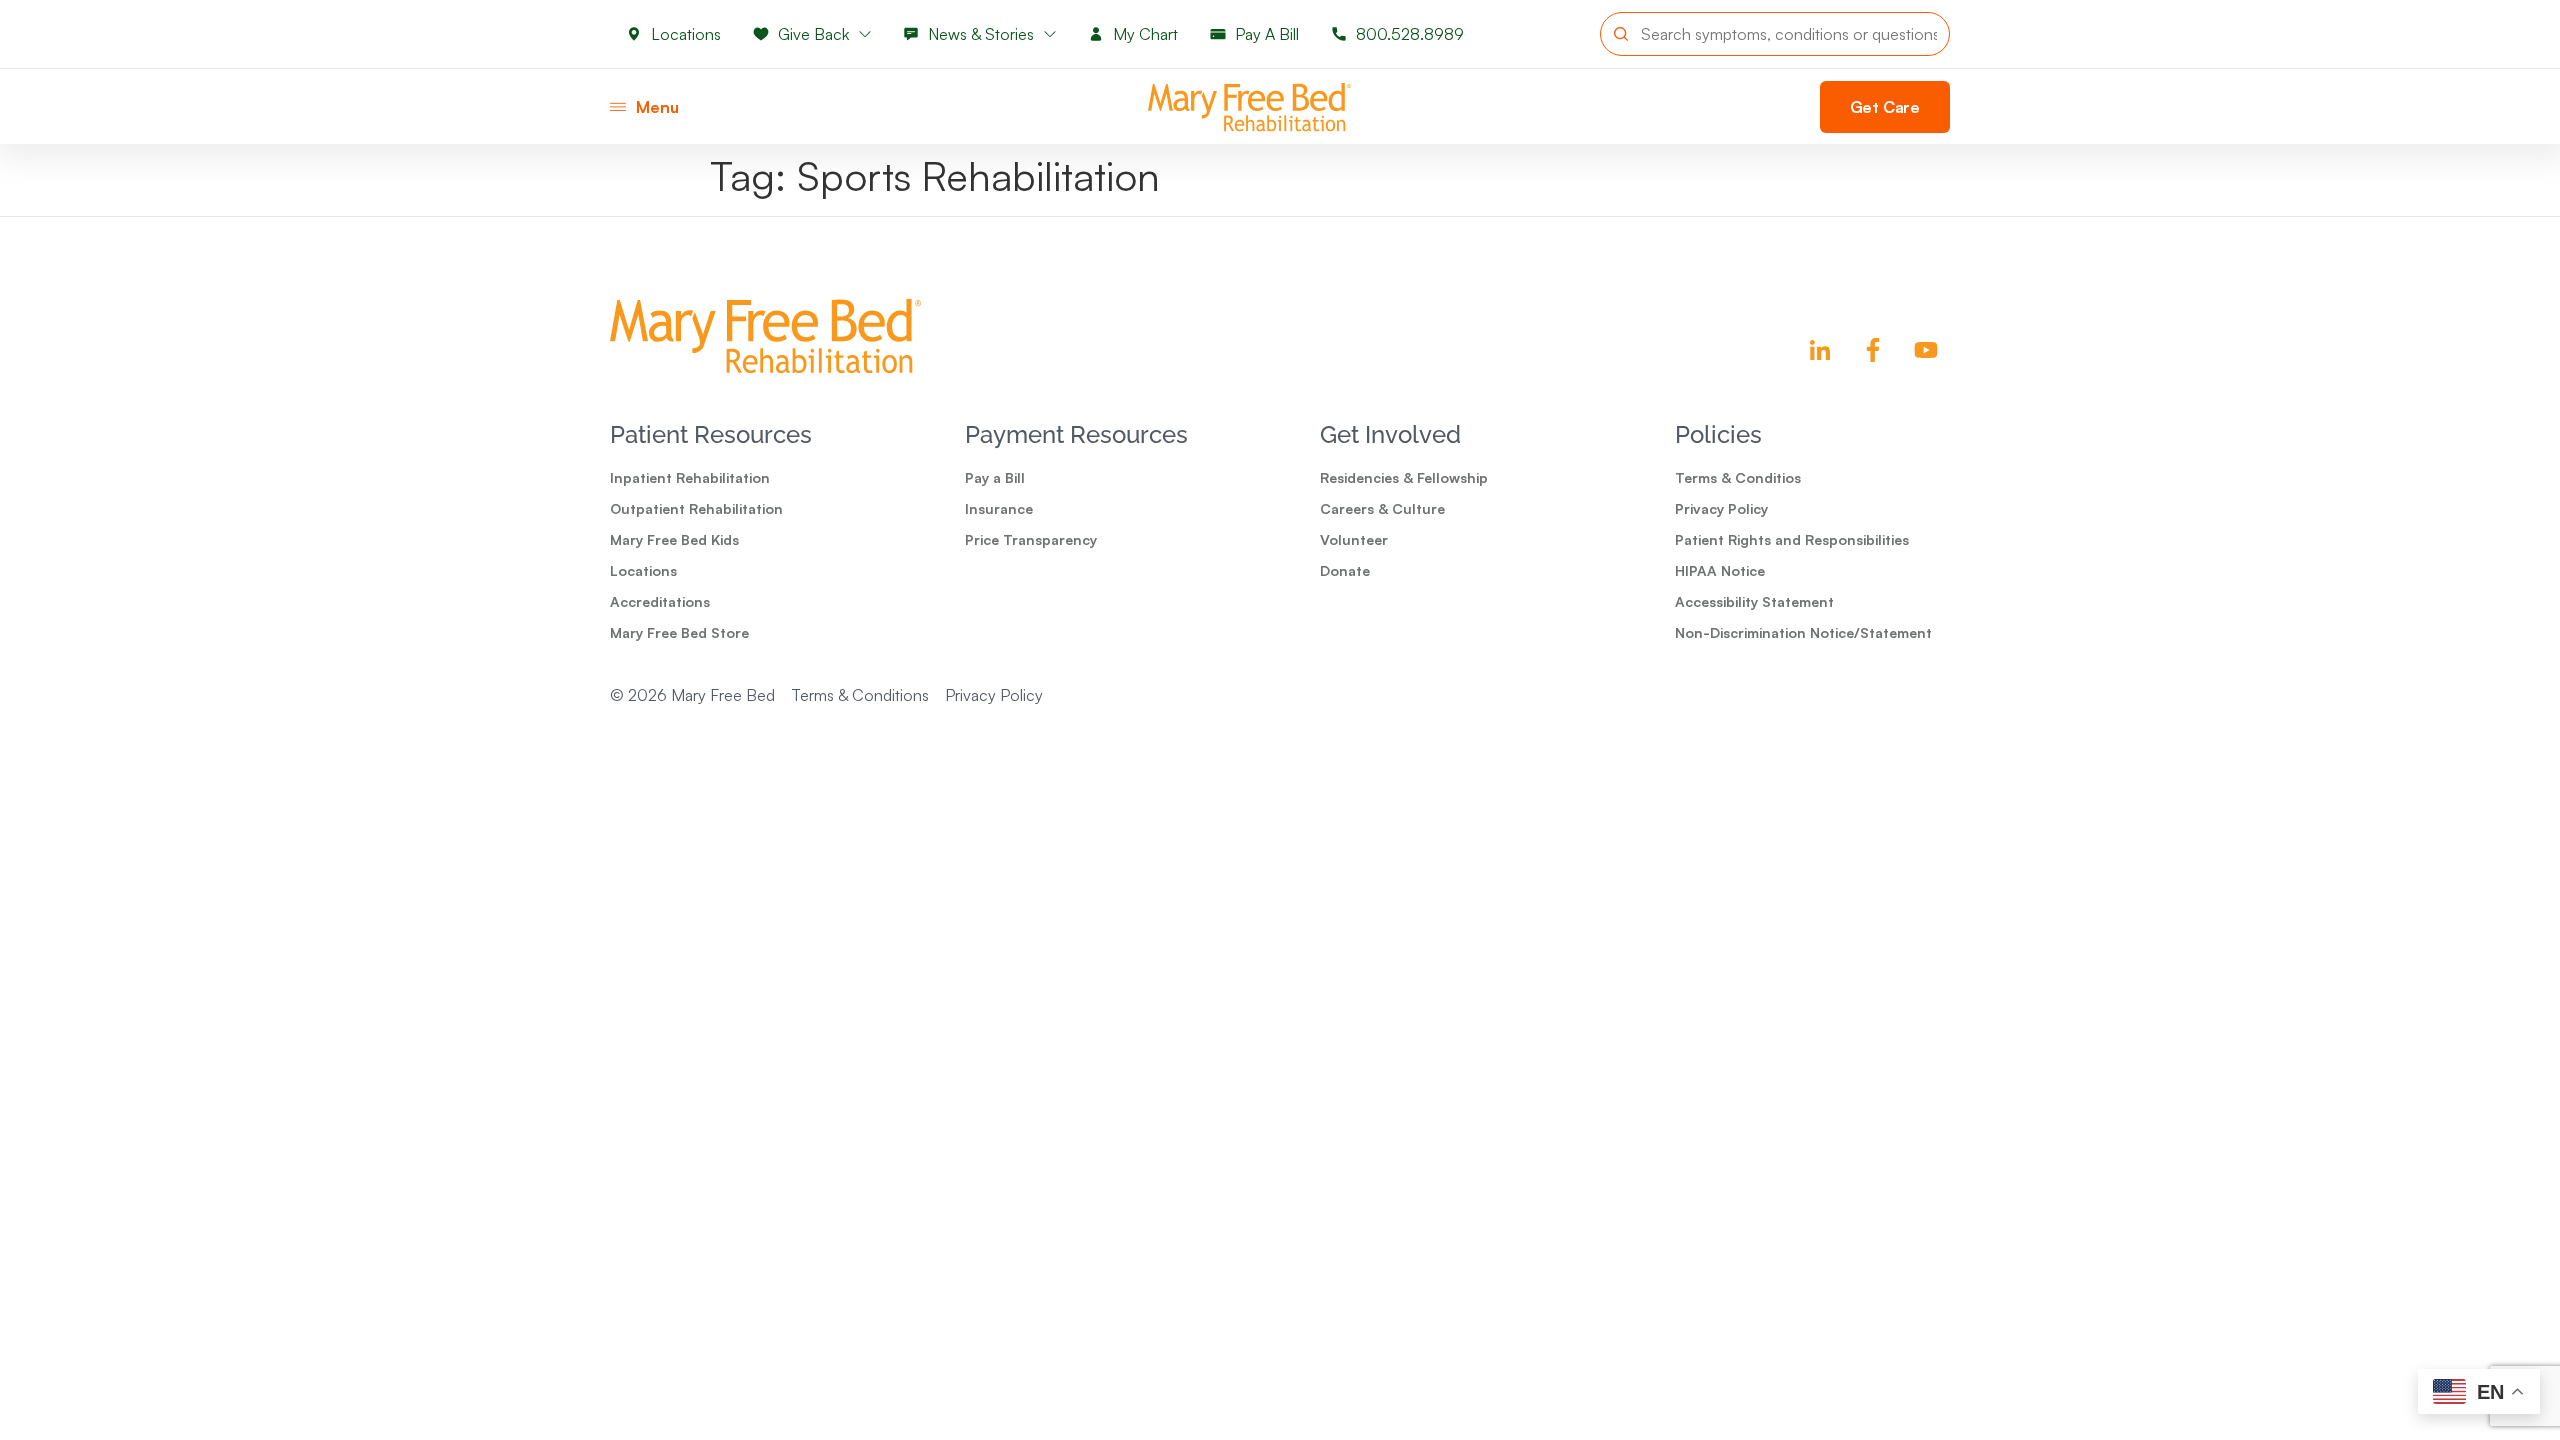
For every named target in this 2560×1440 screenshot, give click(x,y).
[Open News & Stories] (1050, 34)
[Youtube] (1926, 350)
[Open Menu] (618, 107)
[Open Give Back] (865, 34)
